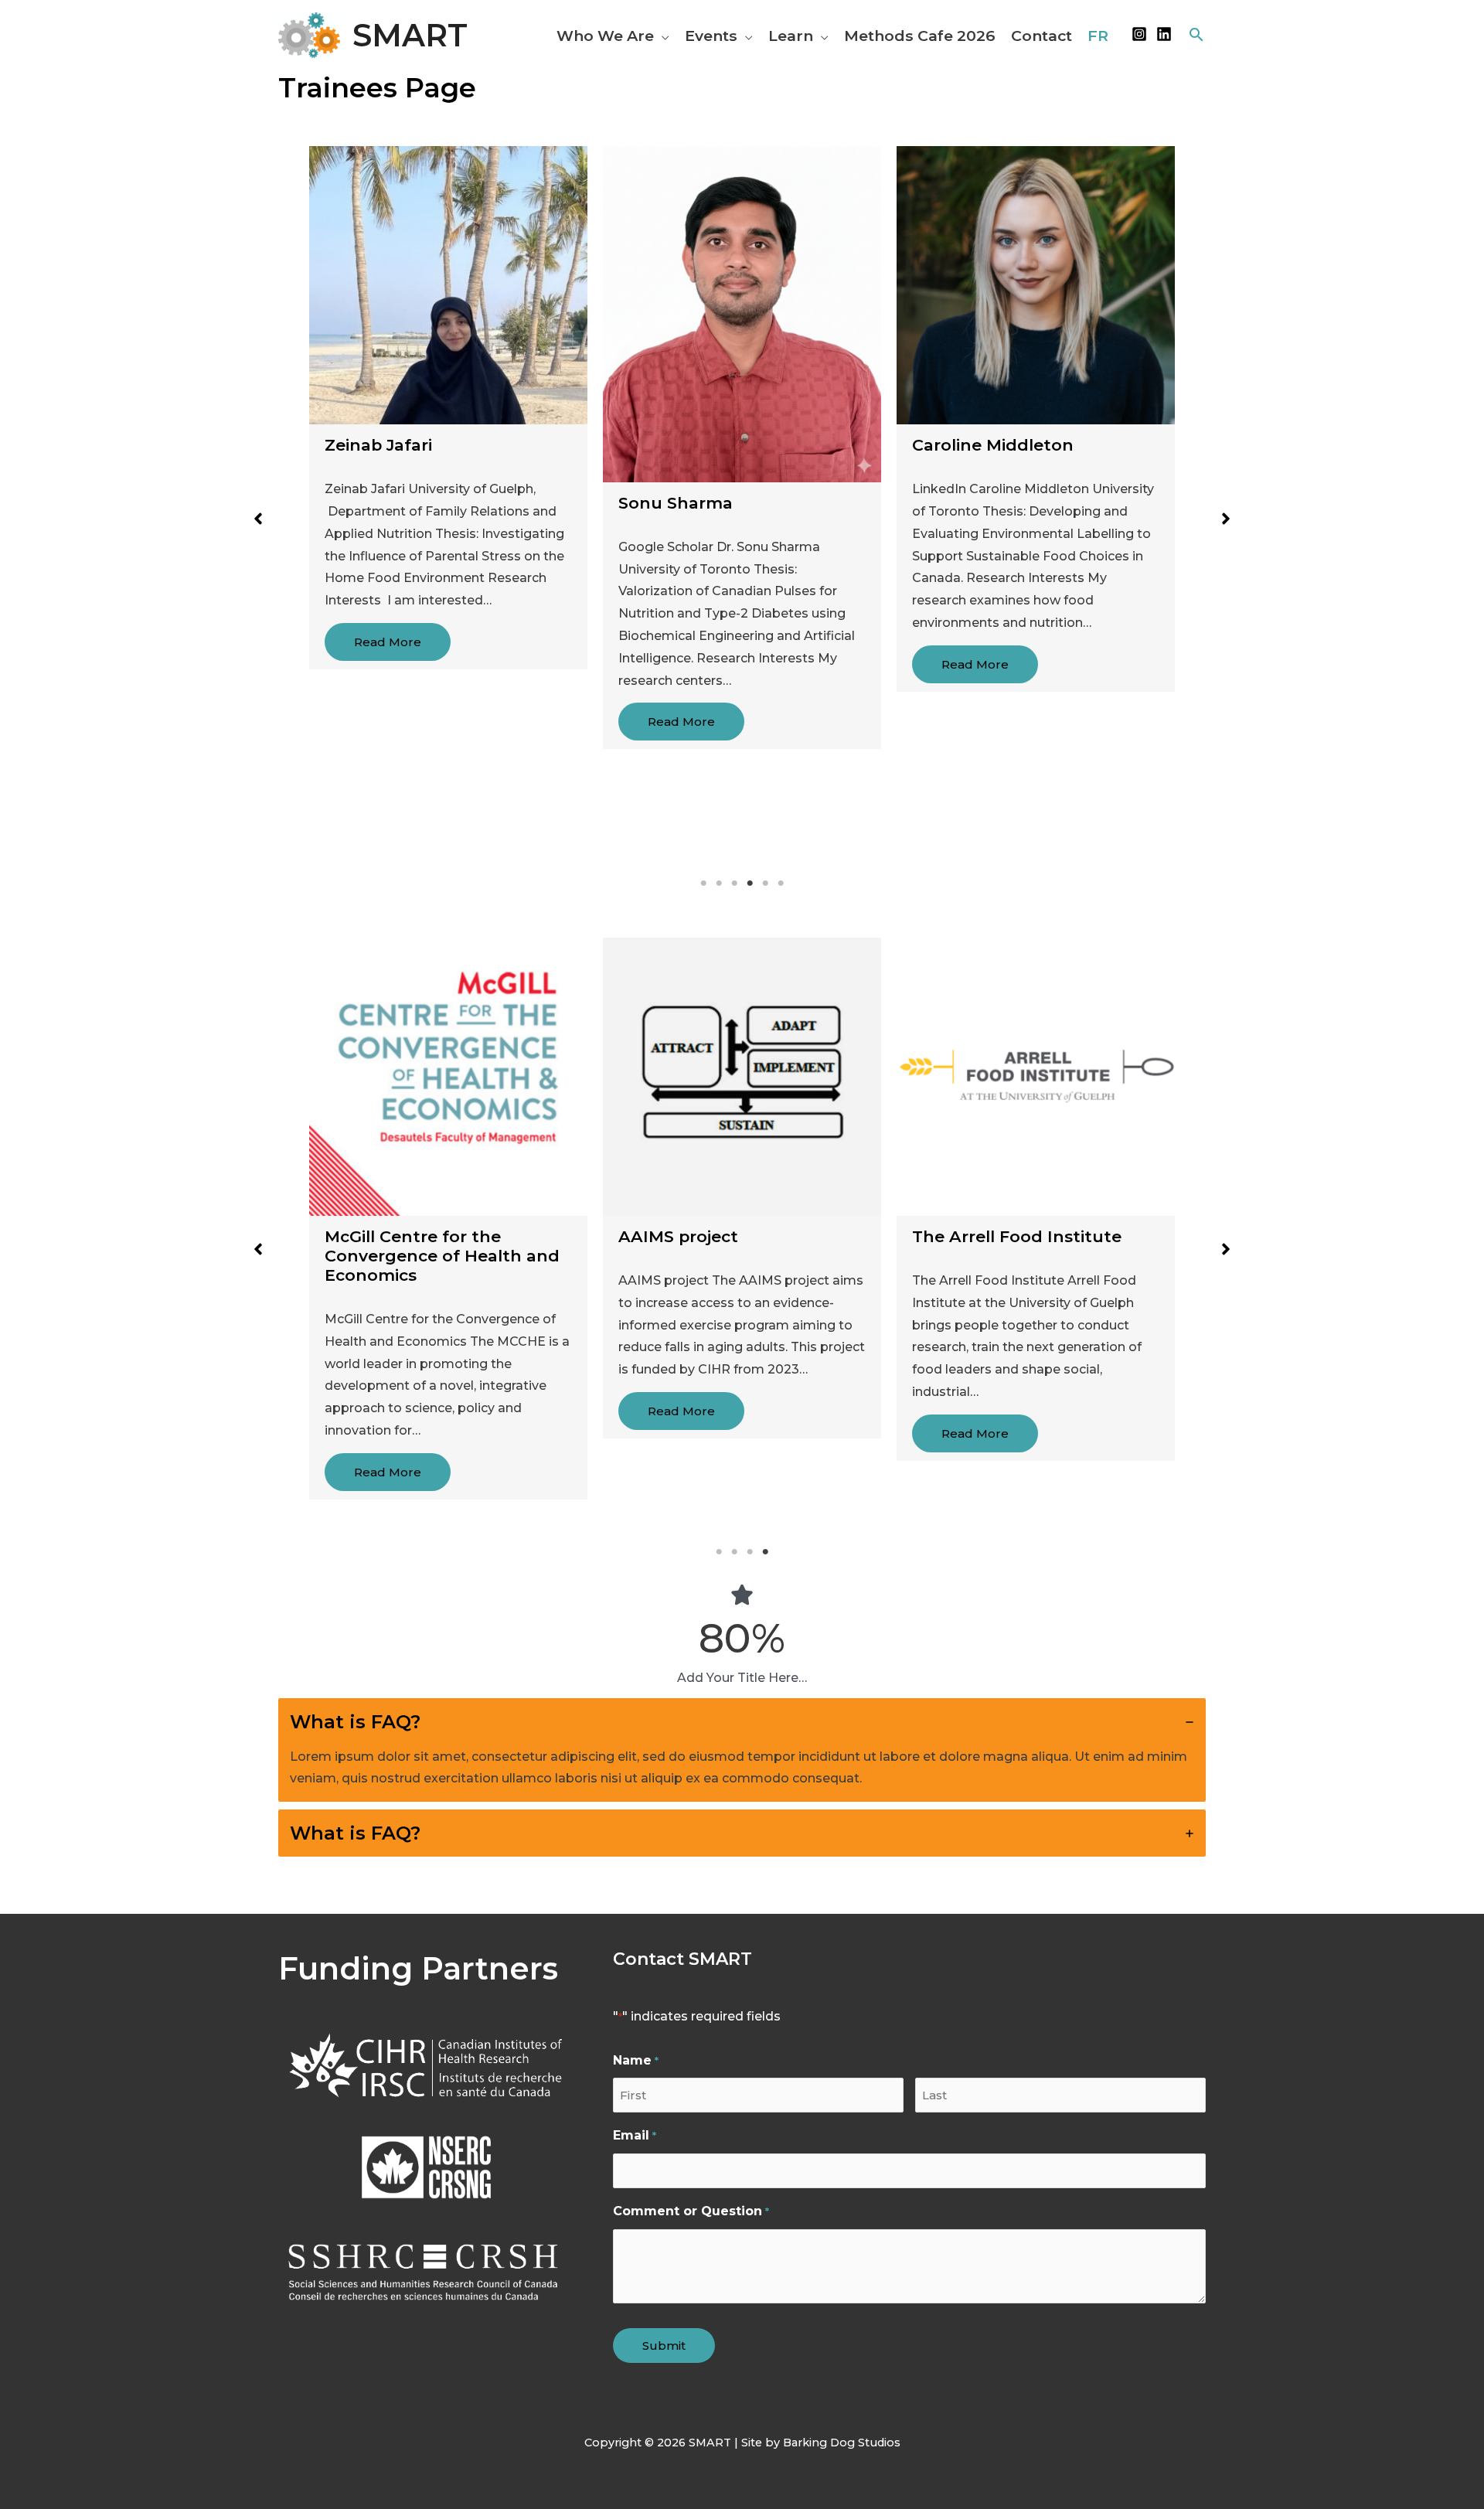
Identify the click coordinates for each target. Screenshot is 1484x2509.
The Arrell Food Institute (1017, 1236)
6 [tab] (781, 883)
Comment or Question (691, 2211)
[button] (662, 36)
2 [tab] (719, 883)
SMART (410, 35)
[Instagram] (1139, 34)
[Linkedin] (1164, 34)
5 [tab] (765, 883)
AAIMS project (678, 1236)
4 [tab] (750, 883)
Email (634, 2135)
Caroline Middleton (993, 445)
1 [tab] (703, 883)
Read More (388, 642)
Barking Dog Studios (842, 2443)
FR (1098, 36)
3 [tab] (734, 883)
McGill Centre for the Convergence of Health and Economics (442, 1256)
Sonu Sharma (676, 503)
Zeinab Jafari (378, 445)
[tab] (742, 1750)
